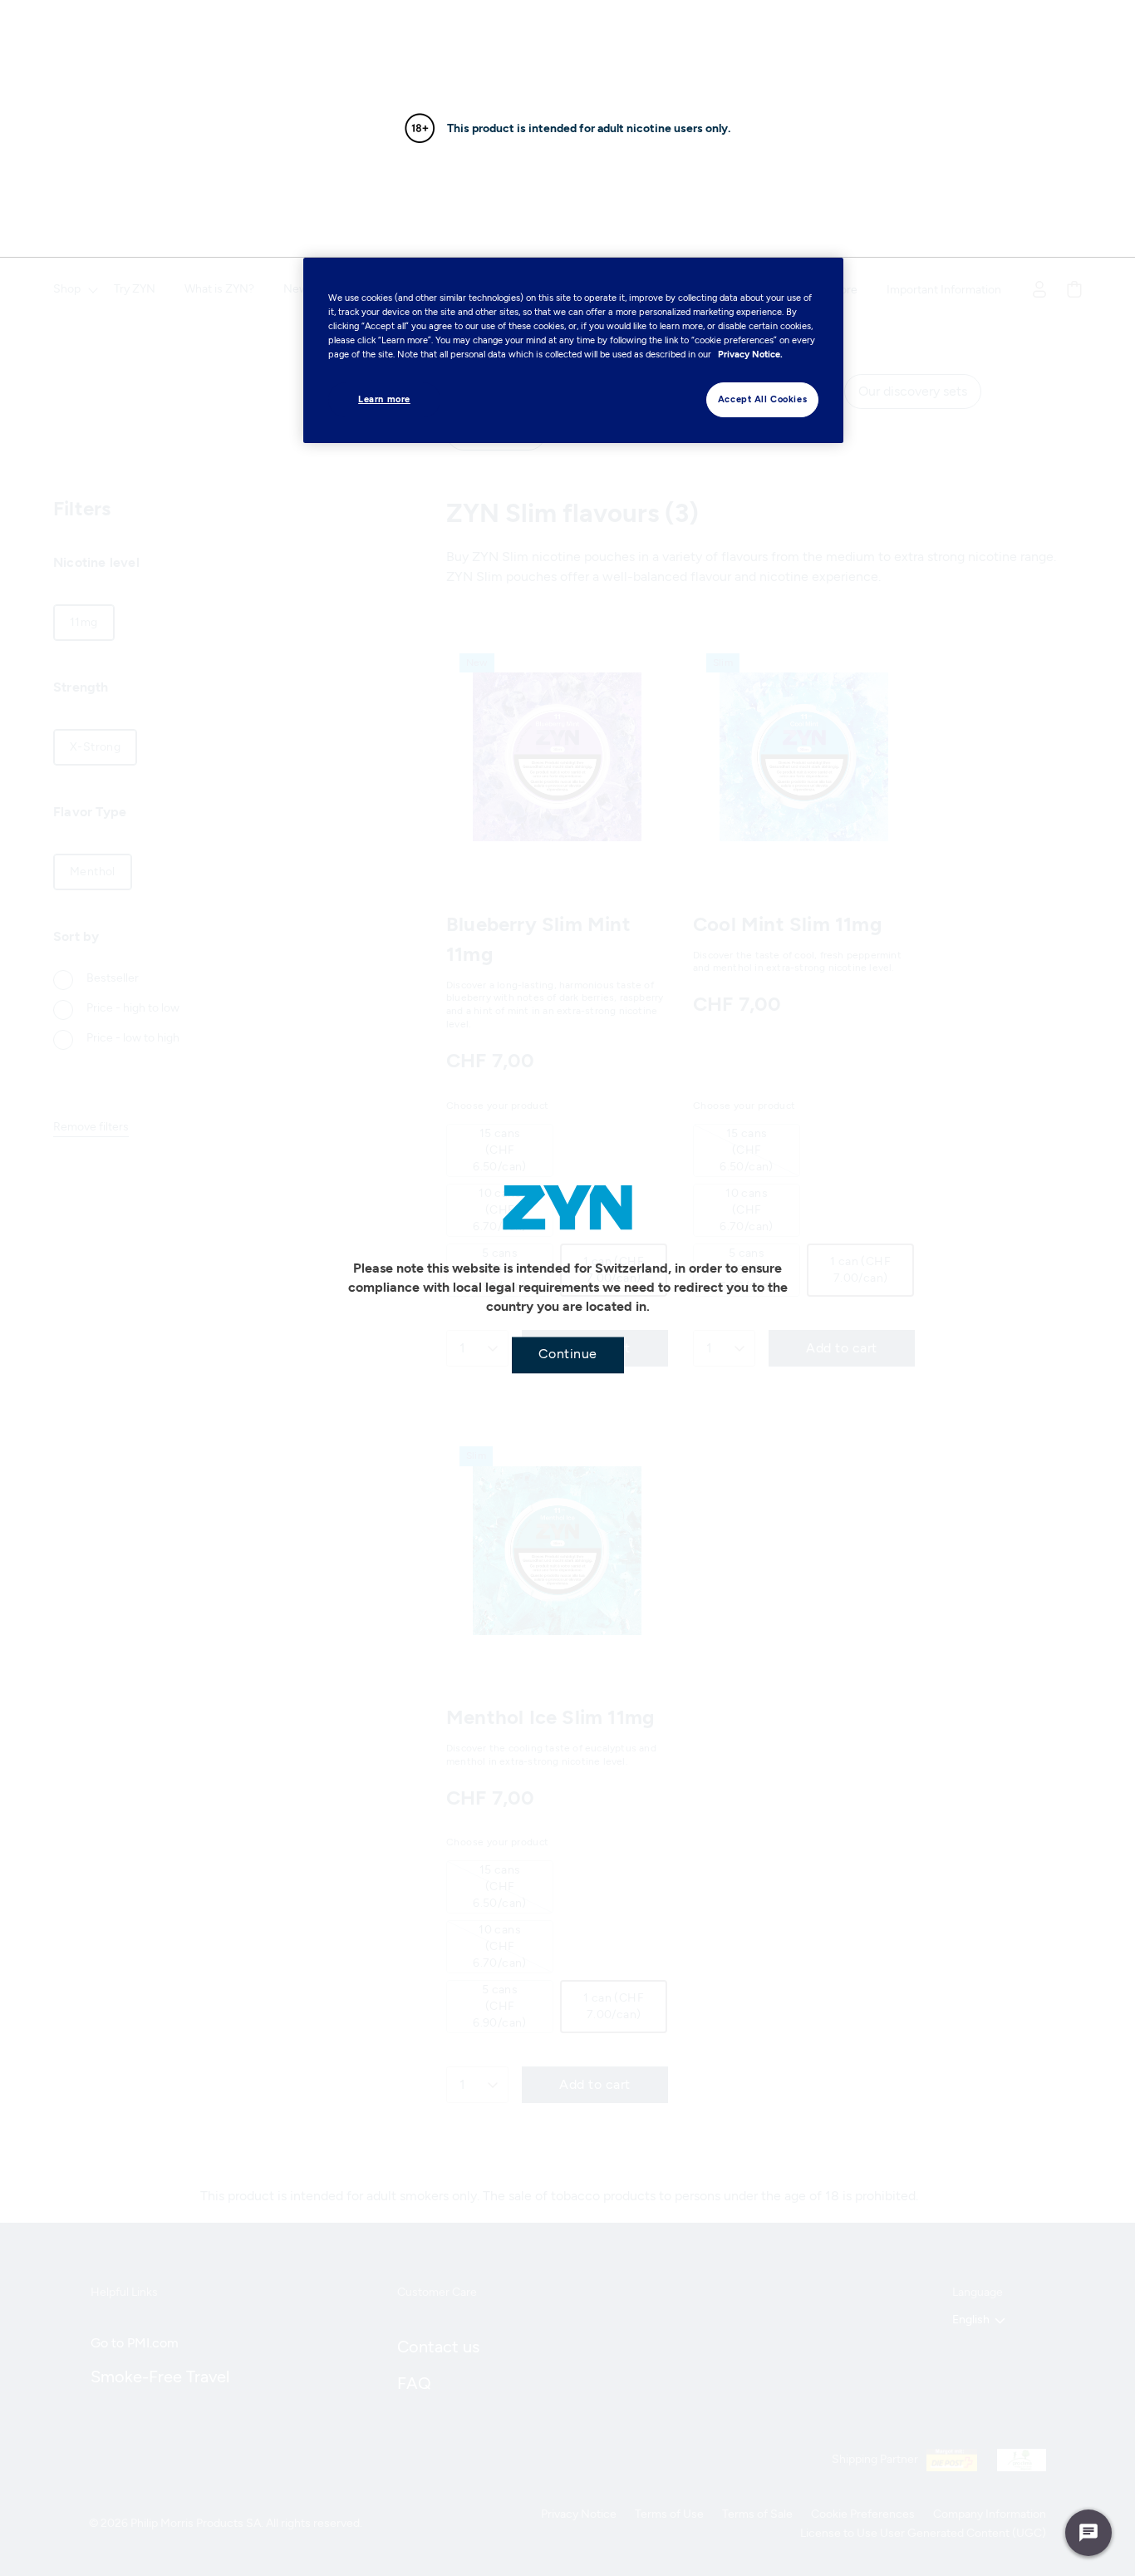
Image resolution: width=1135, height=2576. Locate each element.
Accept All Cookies (762, 399)
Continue (568, 1353)
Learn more (384, 399)
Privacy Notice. (750, 354)
